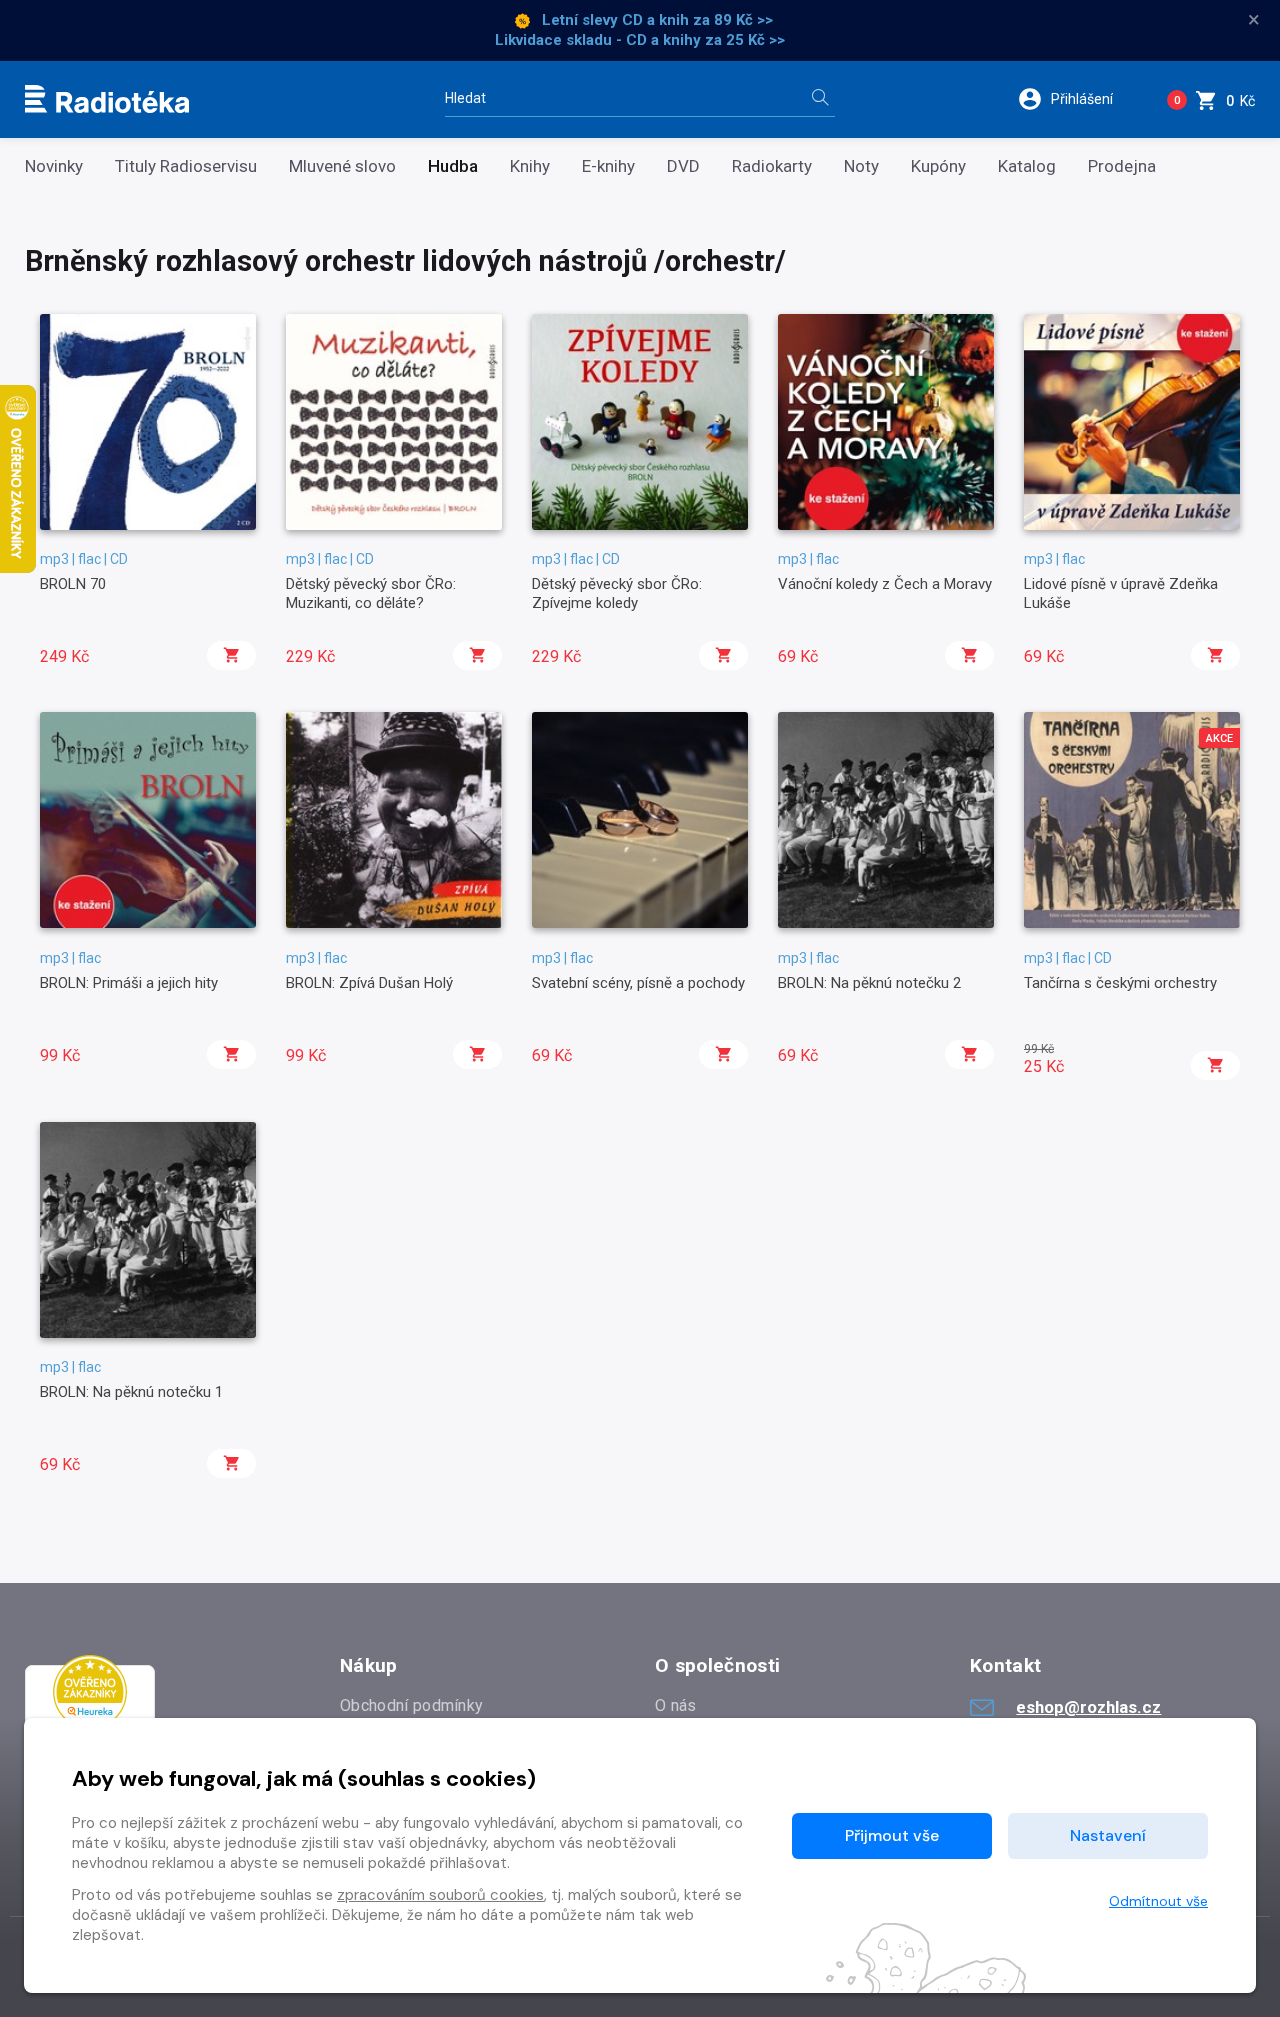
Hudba (453, 166)
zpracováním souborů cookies (440, 1895)
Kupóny (938, 166)
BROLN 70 (73, 584)
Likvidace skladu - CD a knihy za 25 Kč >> (640, 40)
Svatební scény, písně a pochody (638, 983)
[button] (1078, 99)
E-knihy (608, 166)
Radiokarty (772, 166)
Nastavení (1108, 1835)
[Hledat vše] (820, 99)
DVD (683, 166)
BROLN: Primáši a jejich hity (129, 983)
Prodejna (1122, 166)
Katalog (1027, 166)
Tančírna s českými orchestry (1120, 983)
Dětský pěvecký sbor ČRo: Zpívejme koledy (617, 593)
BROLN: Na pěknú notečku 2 (869, 983)
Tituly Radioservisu (186, 166)
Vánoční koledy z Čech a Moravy (885, 584)
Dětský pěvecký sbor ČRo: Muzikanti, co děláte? (371, 593)
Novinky (54, 166)
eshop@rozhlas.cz (1088, 1707)
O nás (676, 1705)
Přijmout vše (892, 1835)
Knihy (530, 166)
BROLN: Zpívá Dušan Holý (369, 983)
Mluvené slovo (342, 166)
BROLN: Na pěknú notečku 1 (131, 1392)
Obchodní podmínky (411, 1705)
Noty (861, 166)
